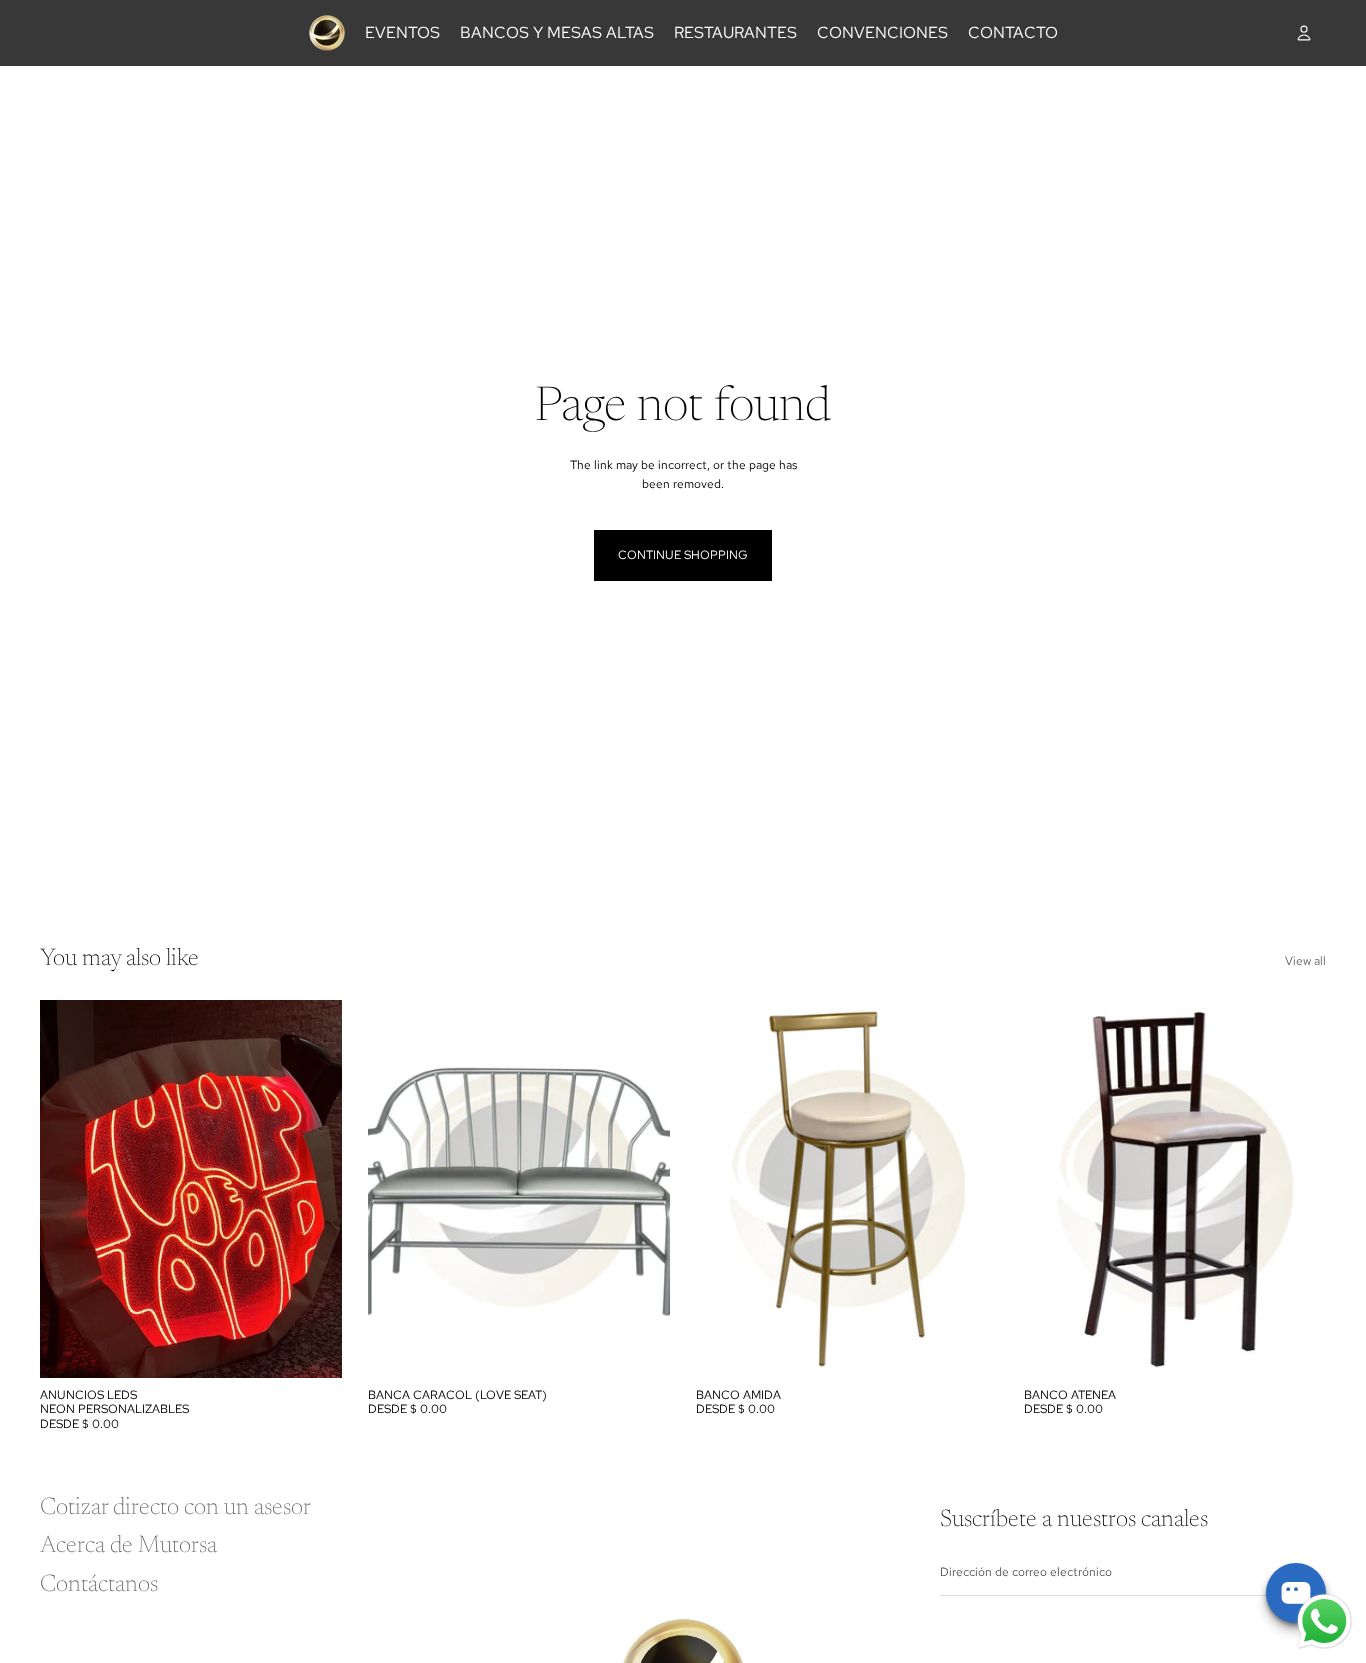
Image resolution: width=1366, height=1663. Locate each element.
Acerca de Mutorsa (128, 1546)
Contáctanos (99, 1585)
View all (1305, 961)
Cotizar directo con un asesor (175, 1508)
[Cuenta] (1304, 33)
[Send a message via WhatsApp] (1324, 1621)
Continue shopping (683, 555)
